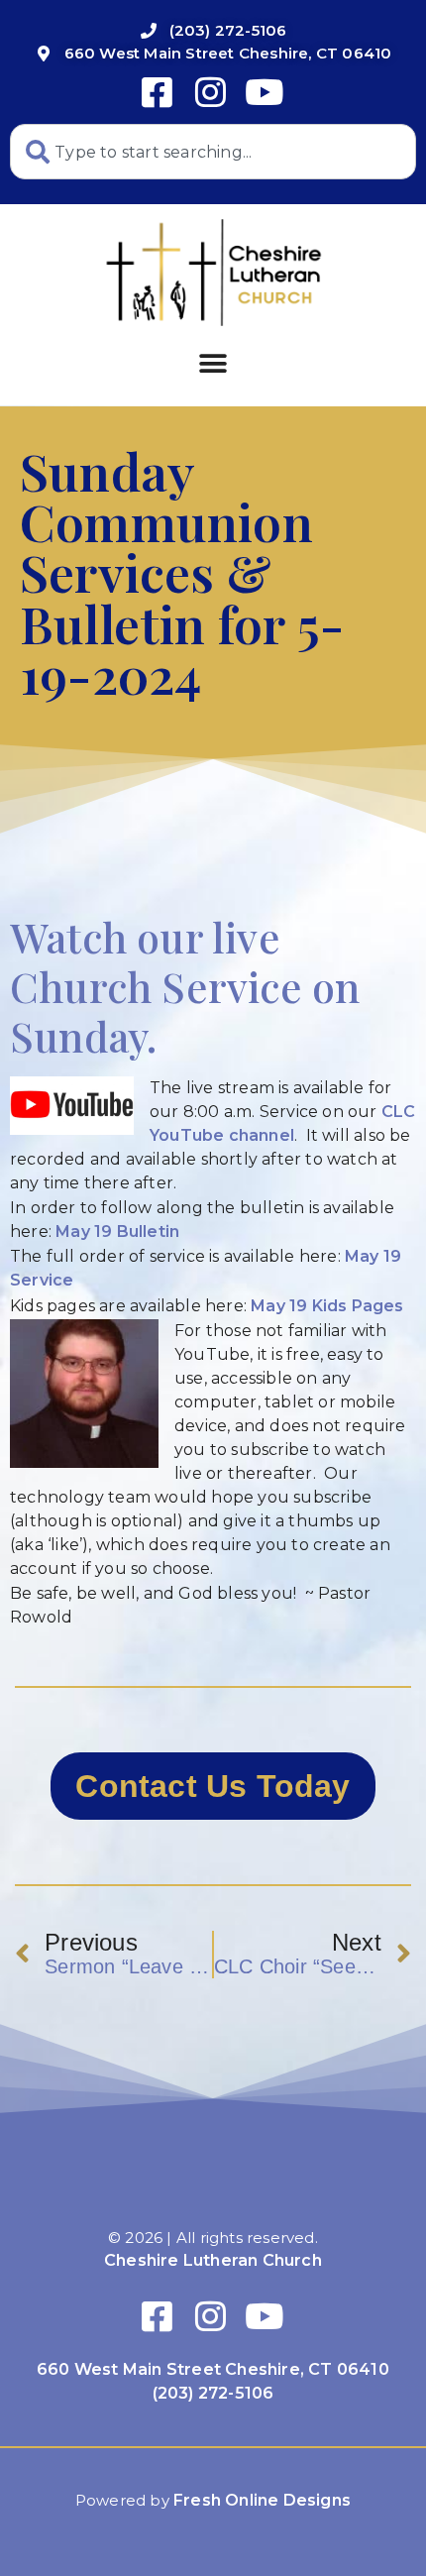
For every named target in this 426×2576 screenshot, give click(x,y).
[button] (213, 363)
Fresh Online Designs (262, 2500)
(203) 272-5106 (213, 2393)
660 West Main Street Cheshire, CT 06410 (213, 2369)
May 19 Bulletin (117, 1232)
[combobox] (213, 152)
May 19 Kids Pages (327, 1306)
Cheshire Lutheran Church (213, 2260)
